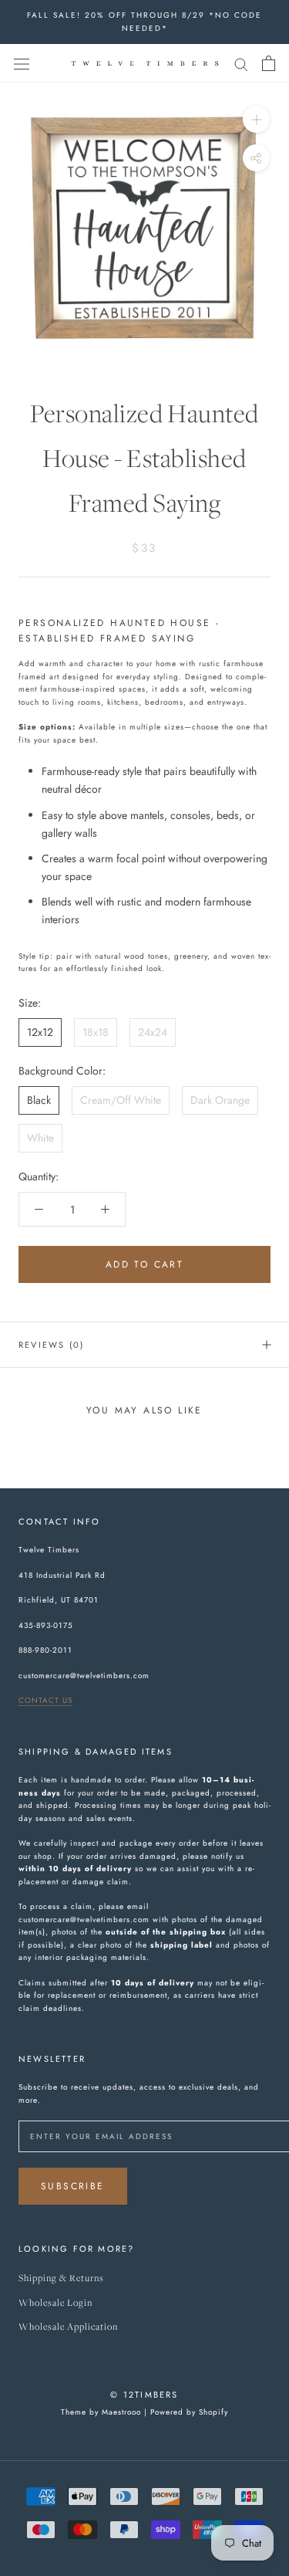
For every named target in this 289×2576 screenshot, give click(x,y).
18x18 (96, 1032)
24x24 (153, 1032)
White (40, 1138)
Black (39, 1100)
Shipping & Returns (61, 2278)
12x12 (40, 1032)
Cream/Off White (121, 1100)
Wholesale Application (68, 2327)
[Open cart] (269, 63)
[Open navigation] (22, 63)
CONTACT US (45, 1700)
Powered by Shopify (189, 2412)
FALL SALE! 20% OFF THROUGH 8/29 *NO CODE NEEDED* (144, 22)
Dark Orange (220, 1100)
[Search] (241, 63)
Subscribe (73, 2186)
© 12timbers (144, 2395)
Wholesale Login (55, 2303)
